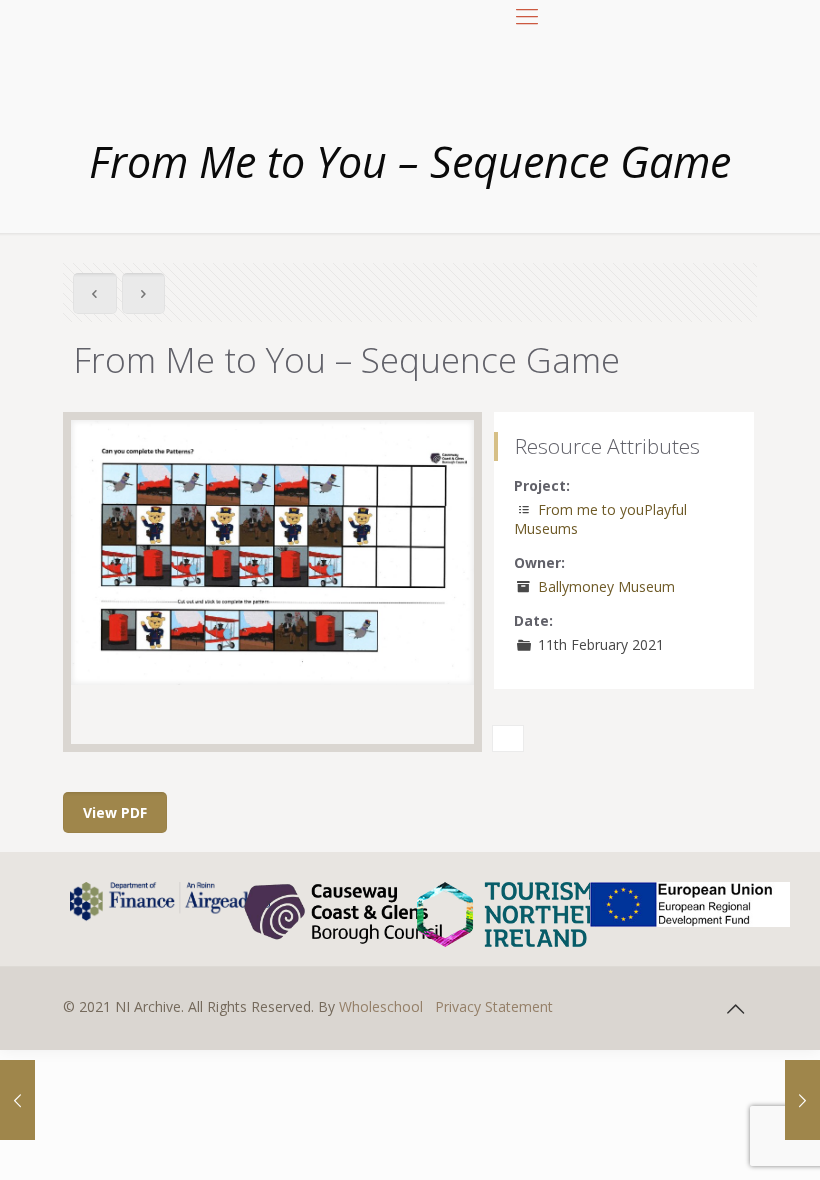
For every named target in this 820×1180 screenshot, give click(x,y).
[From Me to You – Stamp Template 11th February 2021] (802, 1100)
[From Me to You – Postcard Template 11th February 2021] (17, 1100)
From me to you (591, 509)
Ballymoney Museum (606, 586)
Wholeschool (381, 1006)
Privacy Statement (494, 1006)
